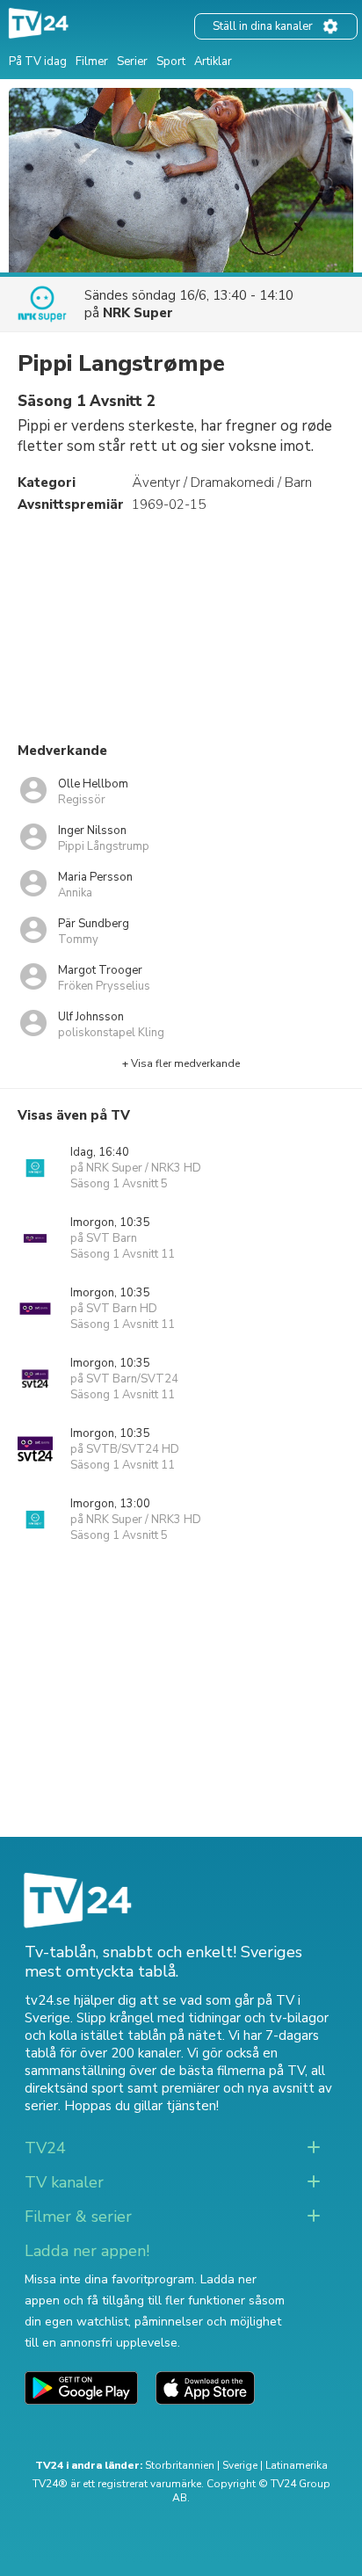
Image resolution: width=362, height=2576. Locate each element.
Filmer (92, 62)
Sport (171, 62)
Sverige (240, 2465)
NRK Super (138, 313)
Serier (132, 62)
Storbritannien (180, 2465)
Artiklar (213, 62)
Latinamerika (297, 2465)
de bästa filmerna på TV (232, 2071)
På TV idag (38, 62)
